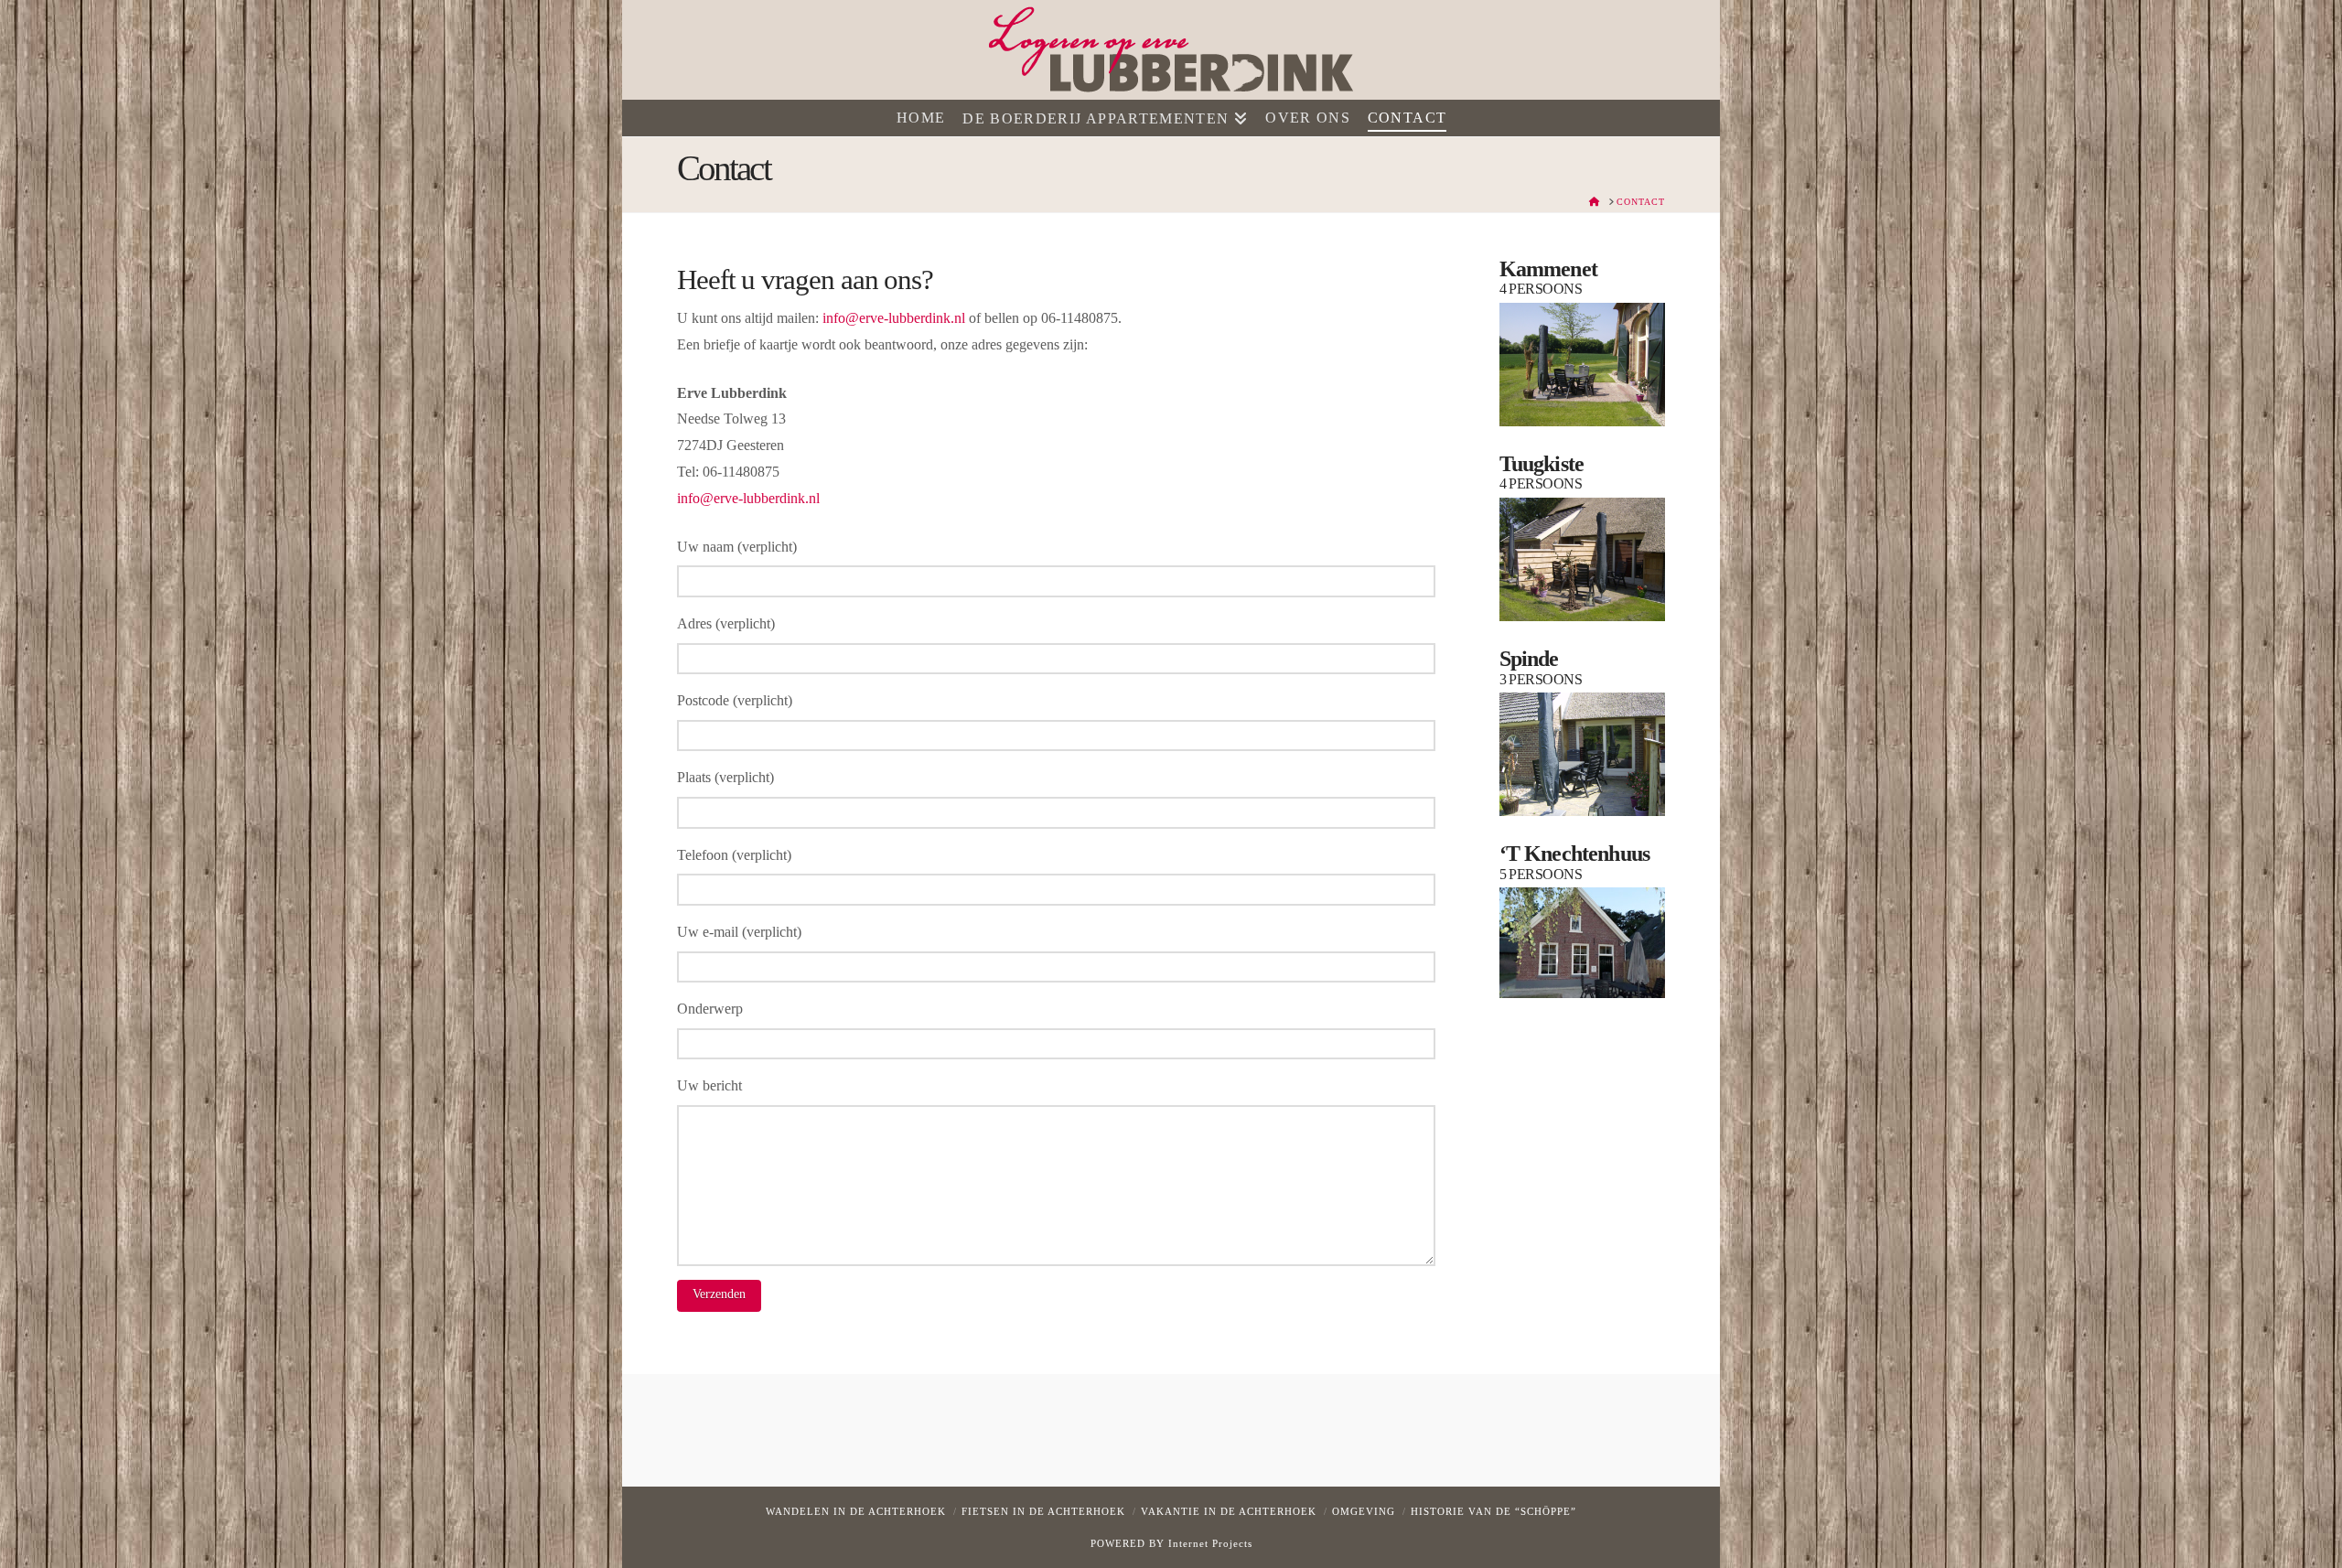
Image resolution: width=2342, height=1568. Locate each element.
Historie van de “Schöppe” (1493, 1511)
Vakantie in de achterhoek (1229, 1511)
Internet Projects (1210, 1543)
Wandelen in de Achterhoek (856, 1511)
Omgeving (1364, 1511)
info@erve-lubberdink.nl (894, 318)
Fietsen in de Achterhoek (1043, 1511)
